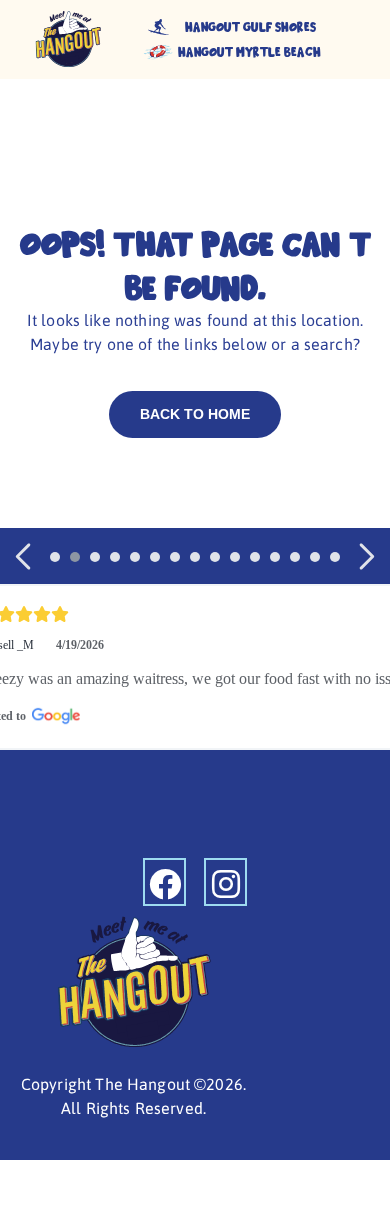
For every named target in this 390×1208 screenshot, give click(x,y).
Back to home (195, 414)
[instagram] (225, 882)
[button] (25, 556)
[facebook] (164, 882)
